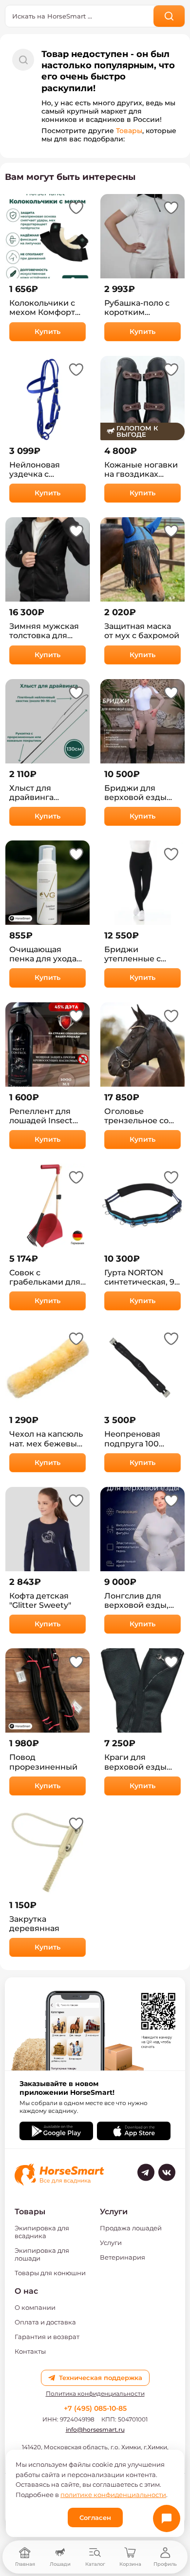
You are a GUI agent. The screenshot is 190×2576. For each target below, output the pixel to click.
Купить (47, 332)
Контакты (30, 2351)
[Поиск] (169, 16)
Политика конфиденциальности (95, 2394)
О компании (35, 2307)
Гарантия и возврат (47, 2337)
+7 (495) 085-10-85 (95, 2408)
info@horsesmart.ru (95, 2430)
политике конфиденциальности (113, 2495)
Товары (129, 131)
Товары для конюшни (50, 2273)
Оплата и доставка (45, 2322)
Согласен (95, 2517)
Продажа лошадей (131, 2228)
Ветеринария (123, 2257)
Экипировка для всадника (42, 2232)
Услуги (111, 2243)
